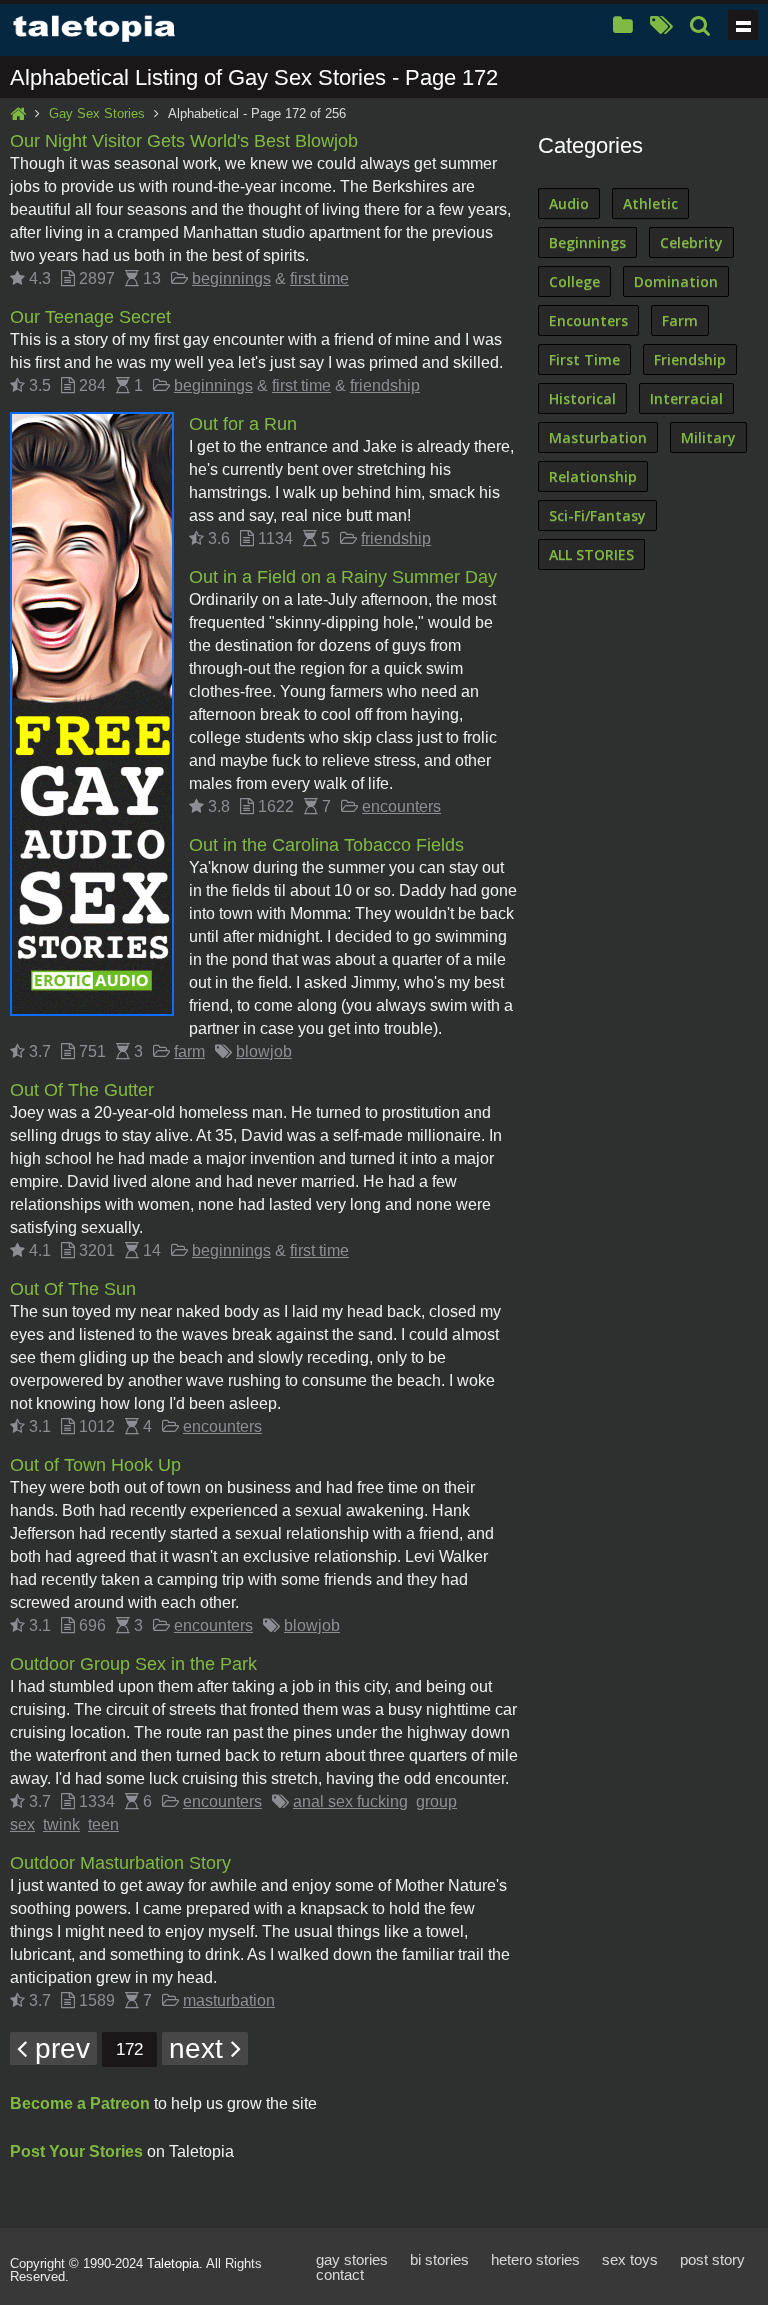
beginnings (231, 278)
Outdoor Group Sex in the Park (133, 1664)
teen (103, 1824)
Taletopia (173, 2263)
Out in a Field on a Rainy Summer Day (343, 577)
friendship (385, 385)
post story (712, 2259)
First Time (584, 359)
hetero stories (535, 2259)
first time (319, 278)
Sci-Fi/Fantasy (597, 515)
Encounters (588, 320)
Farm (680, 320)
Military (708, 437)
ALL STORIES (591, 554)
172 (129, 2049)
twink (61, 1824)
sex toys (630, 2259)
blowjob (264, 1051)
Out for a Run (243, 424)
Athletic (650, 203)
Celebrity (691, 242)
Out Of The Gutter (82, 1090)
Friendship (690, 359)
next (200, 2048)
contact (340, 2274)
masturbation (229, 2000)
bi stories (439, 2259)
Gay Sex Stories (97, 113)
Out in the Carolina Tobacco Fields (326, 845)
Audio (569, 203)
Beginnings (587, 242)
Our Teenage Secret (90, 317)
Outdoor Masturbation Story (120, 1863)
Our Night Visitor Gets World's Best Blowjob (184, 141)
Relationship (593, 476)
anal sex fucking (350, 1801)
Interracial (686, 398)
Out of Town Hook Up (95, 1465)
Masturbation (598, 437)
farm (189, 1051)
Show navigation (743, 25)
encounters (401, 806)
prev (58, 2048)
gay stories (352, 2259)
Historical (582, 398)
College (574, 281)
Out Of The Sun (73, 1289)
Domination (676, 281)
